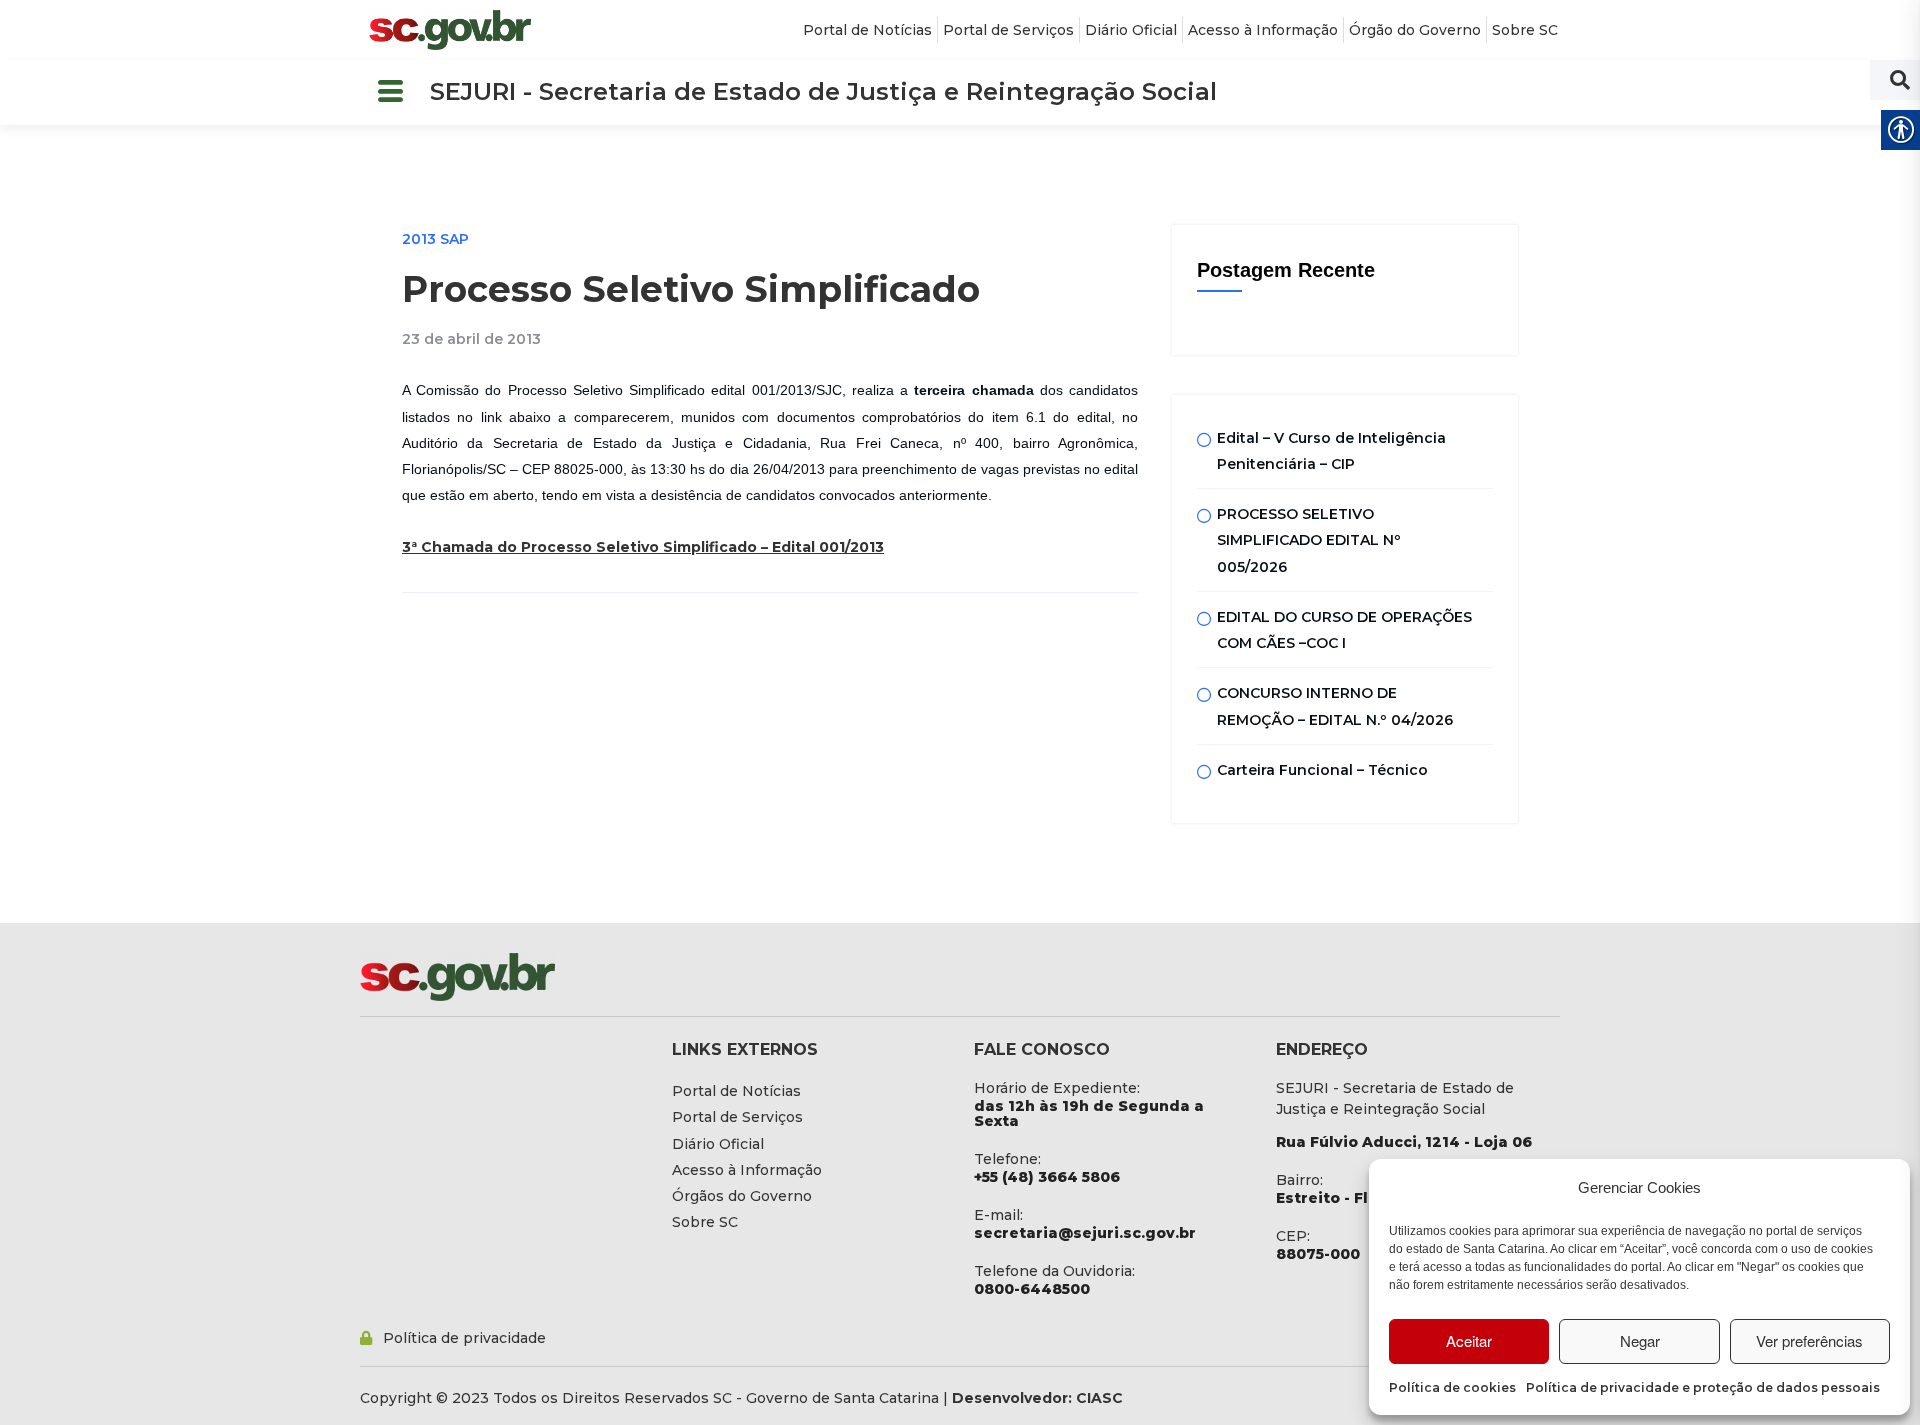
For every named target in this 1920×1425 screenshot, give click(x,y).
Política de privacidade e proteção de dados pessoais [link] (1703, 1387)
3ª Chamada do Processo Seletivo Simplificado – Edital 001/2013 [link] (643, 547)
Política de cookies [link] (1452, 1387)
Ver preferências (1809, 1340)
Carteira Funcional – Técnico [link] (1322, 770)
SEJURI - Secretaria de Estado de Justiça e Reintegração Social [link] (823, 91)
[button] (390, 92)
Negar (1640, 1340)
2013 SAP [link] (435, 239)
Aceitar (1469, 1340)
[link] (450, 30)
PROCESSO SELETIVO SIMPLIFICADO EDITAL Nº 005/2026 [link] (1309, 540)
